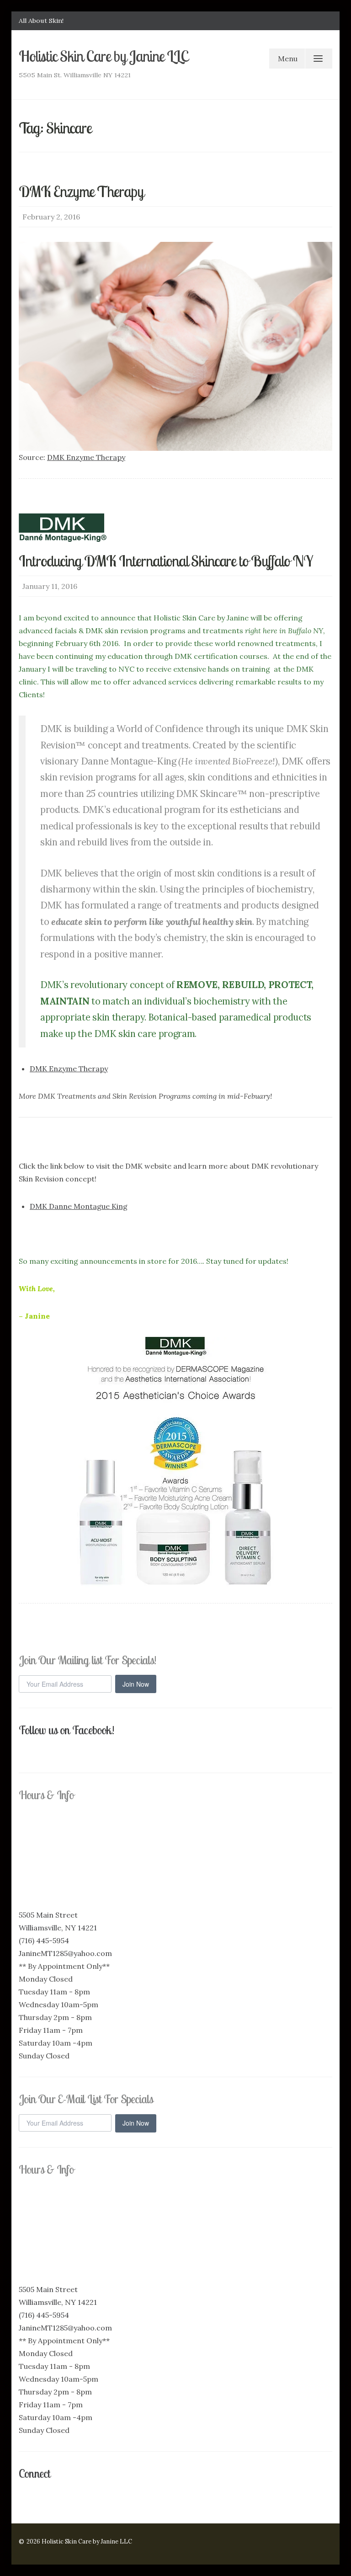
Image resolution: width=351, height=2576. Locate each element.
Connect (35, 2473)
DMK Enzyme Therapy (81, 191)
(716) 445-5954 (44, 1940)
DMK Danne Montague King (79, 1206)
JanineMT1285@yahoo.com (65, 1953)
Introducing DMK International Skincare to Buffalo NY (166, 561)
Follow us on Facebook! (66, 1730)
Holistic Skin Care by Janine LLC (104, 56)
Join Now (136, 1684)
